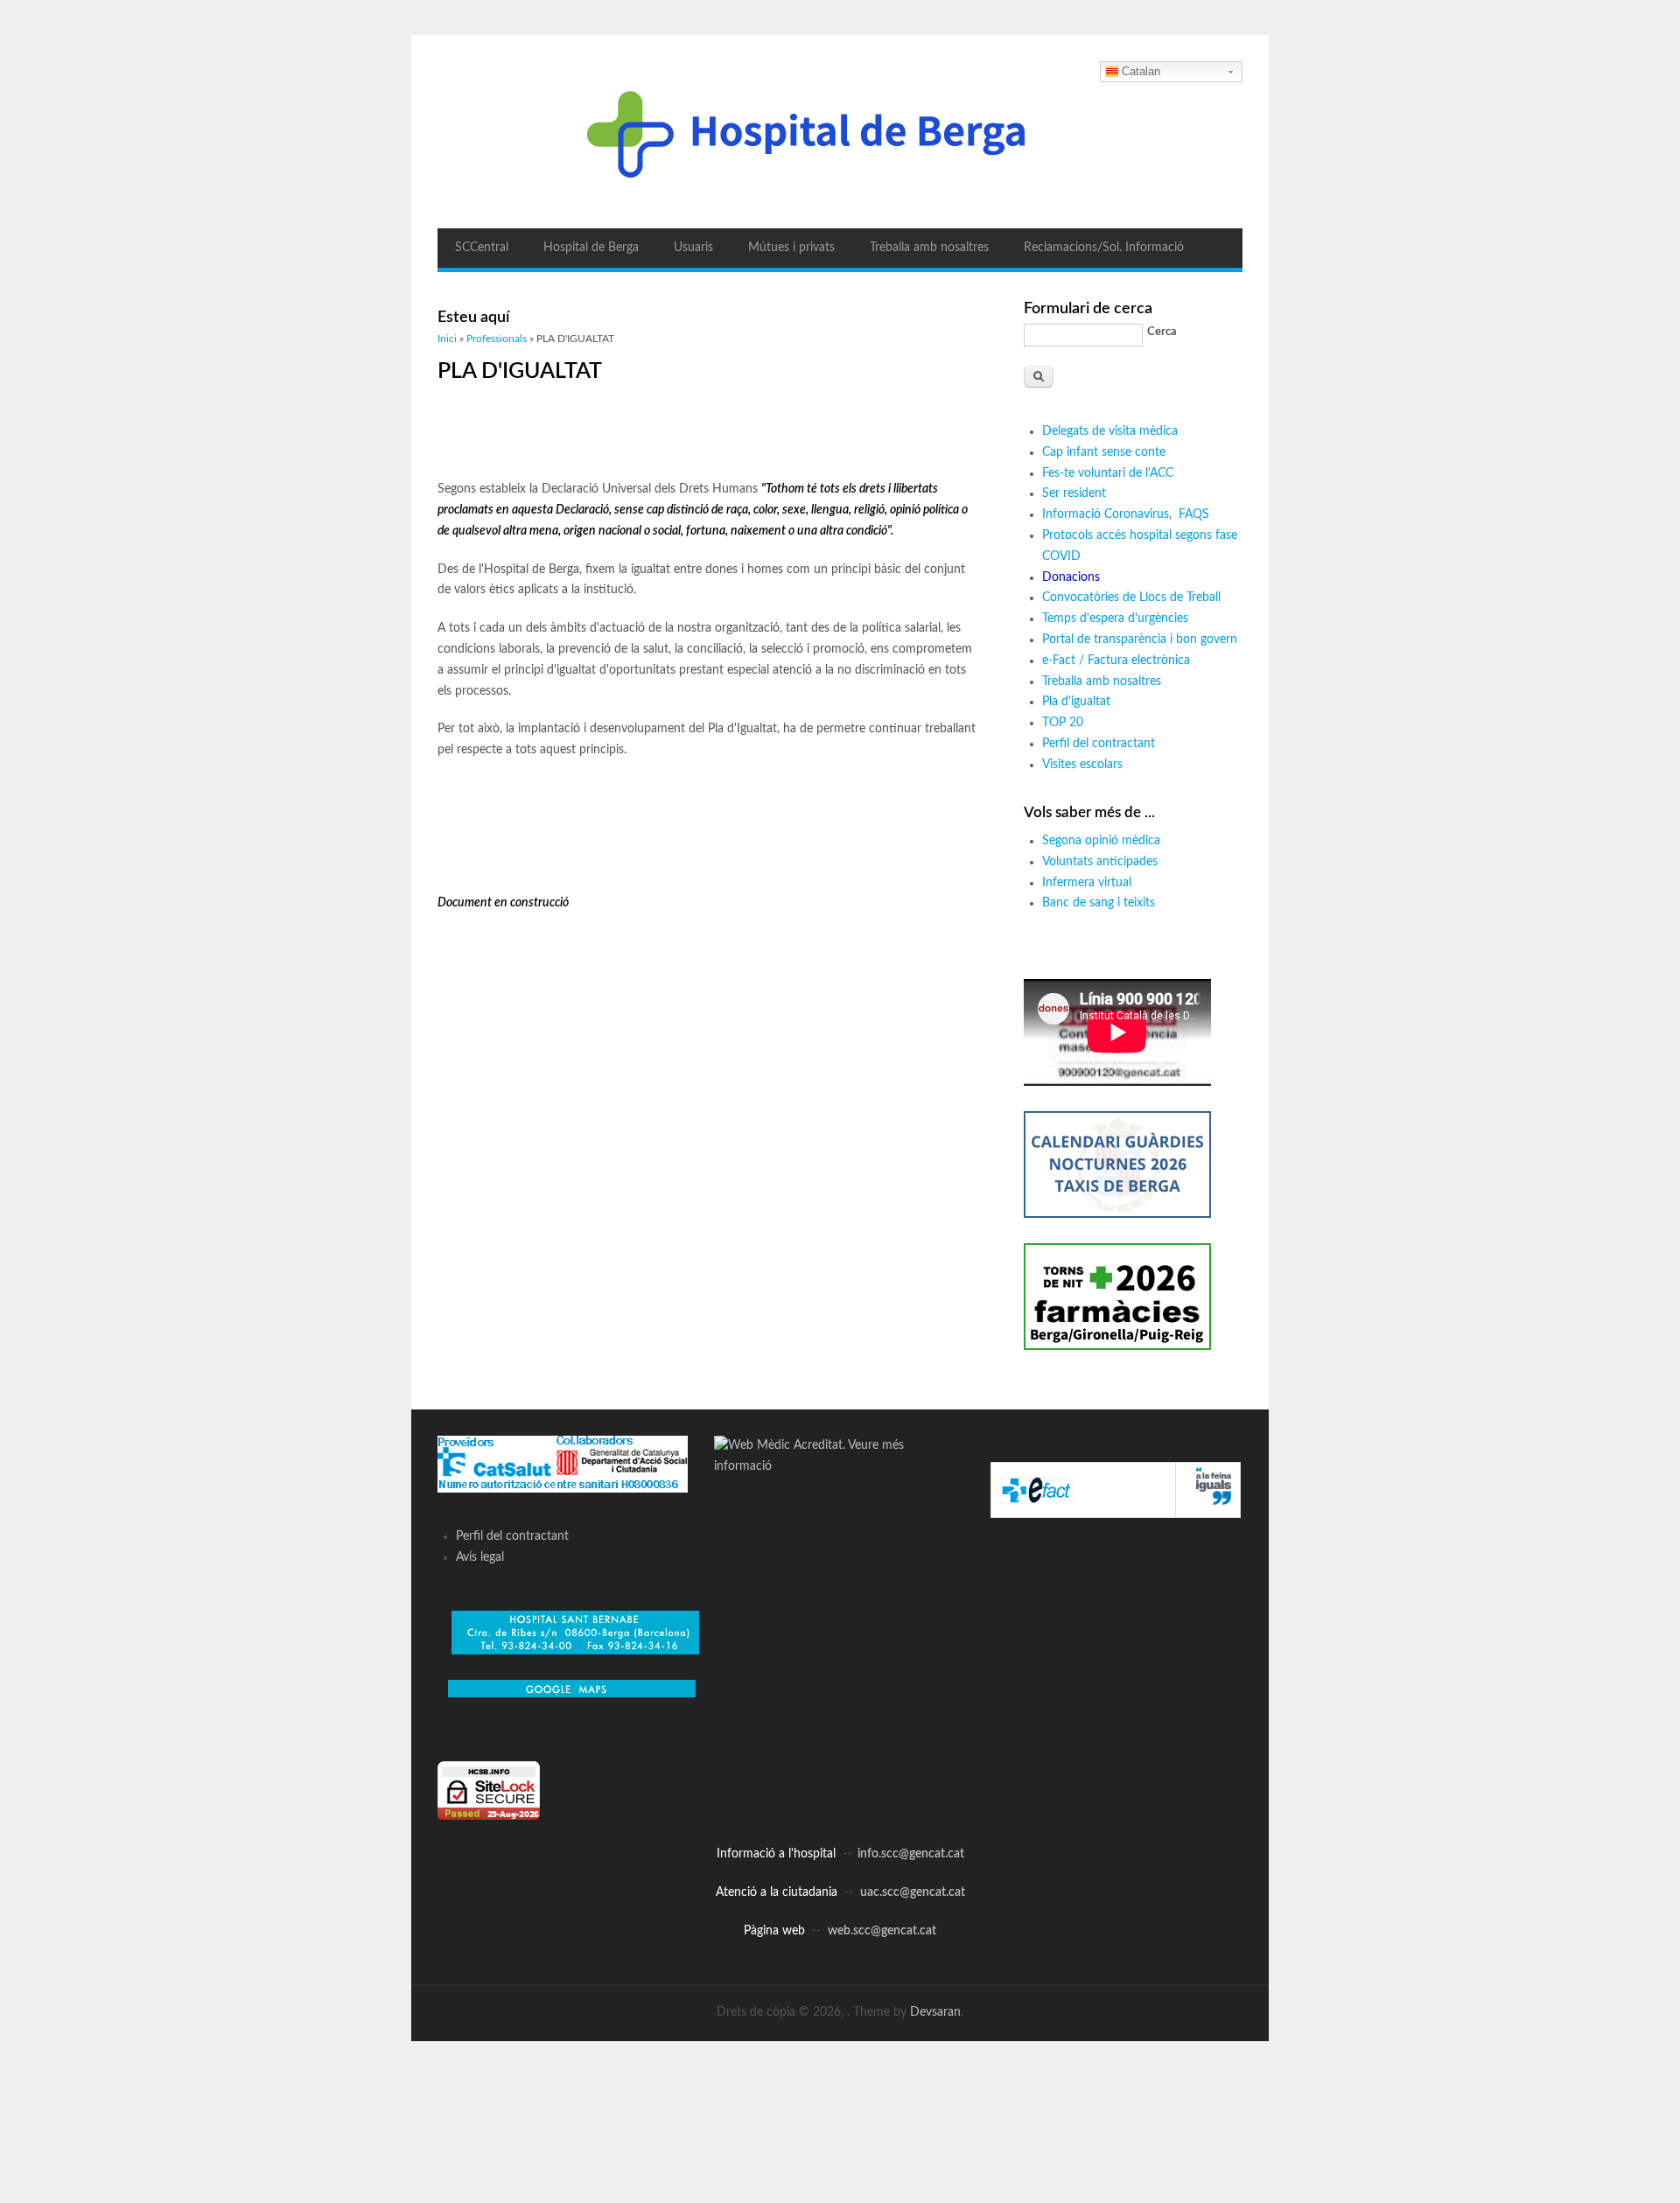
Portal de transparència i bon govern (1140, 640)
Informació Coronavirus (1106, 514)
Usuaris (693, 248)
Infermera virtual (1087, 883)
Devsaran (935, 2012)
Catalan (1141, 71)
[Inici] (840, 132)
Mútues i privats (791, 248)
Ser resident (1074, 493)
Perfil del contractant (1099, 744)
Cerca (1162, 332)
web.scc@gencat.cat (882, 1931)
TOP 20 (1063, 723)
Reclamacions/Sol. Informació (1104, 248)
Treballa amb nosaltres (929, 248)
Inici (447, 339)
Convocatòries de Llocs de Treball (1131, 598)
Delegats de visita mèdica (1110, 431)
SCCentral (482, 248)
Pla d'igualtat (1076, 702)
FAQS (1196, 514)
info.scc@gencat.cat (911, 1854)
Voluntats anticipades (1100, 862)
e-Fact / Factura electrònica (1116, 661)
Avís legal (480, 1557)
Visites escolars (1082, 765)
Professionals (497, 339)
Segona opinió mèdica (1101, 841)
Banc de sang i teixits (1099, 903)
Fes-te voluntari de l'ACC (1108, 473)
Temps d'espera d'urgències (1115, 619)
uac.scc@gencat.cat (913, 1892)
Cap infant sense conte (1104, 452)
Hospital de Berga (591, 248)
